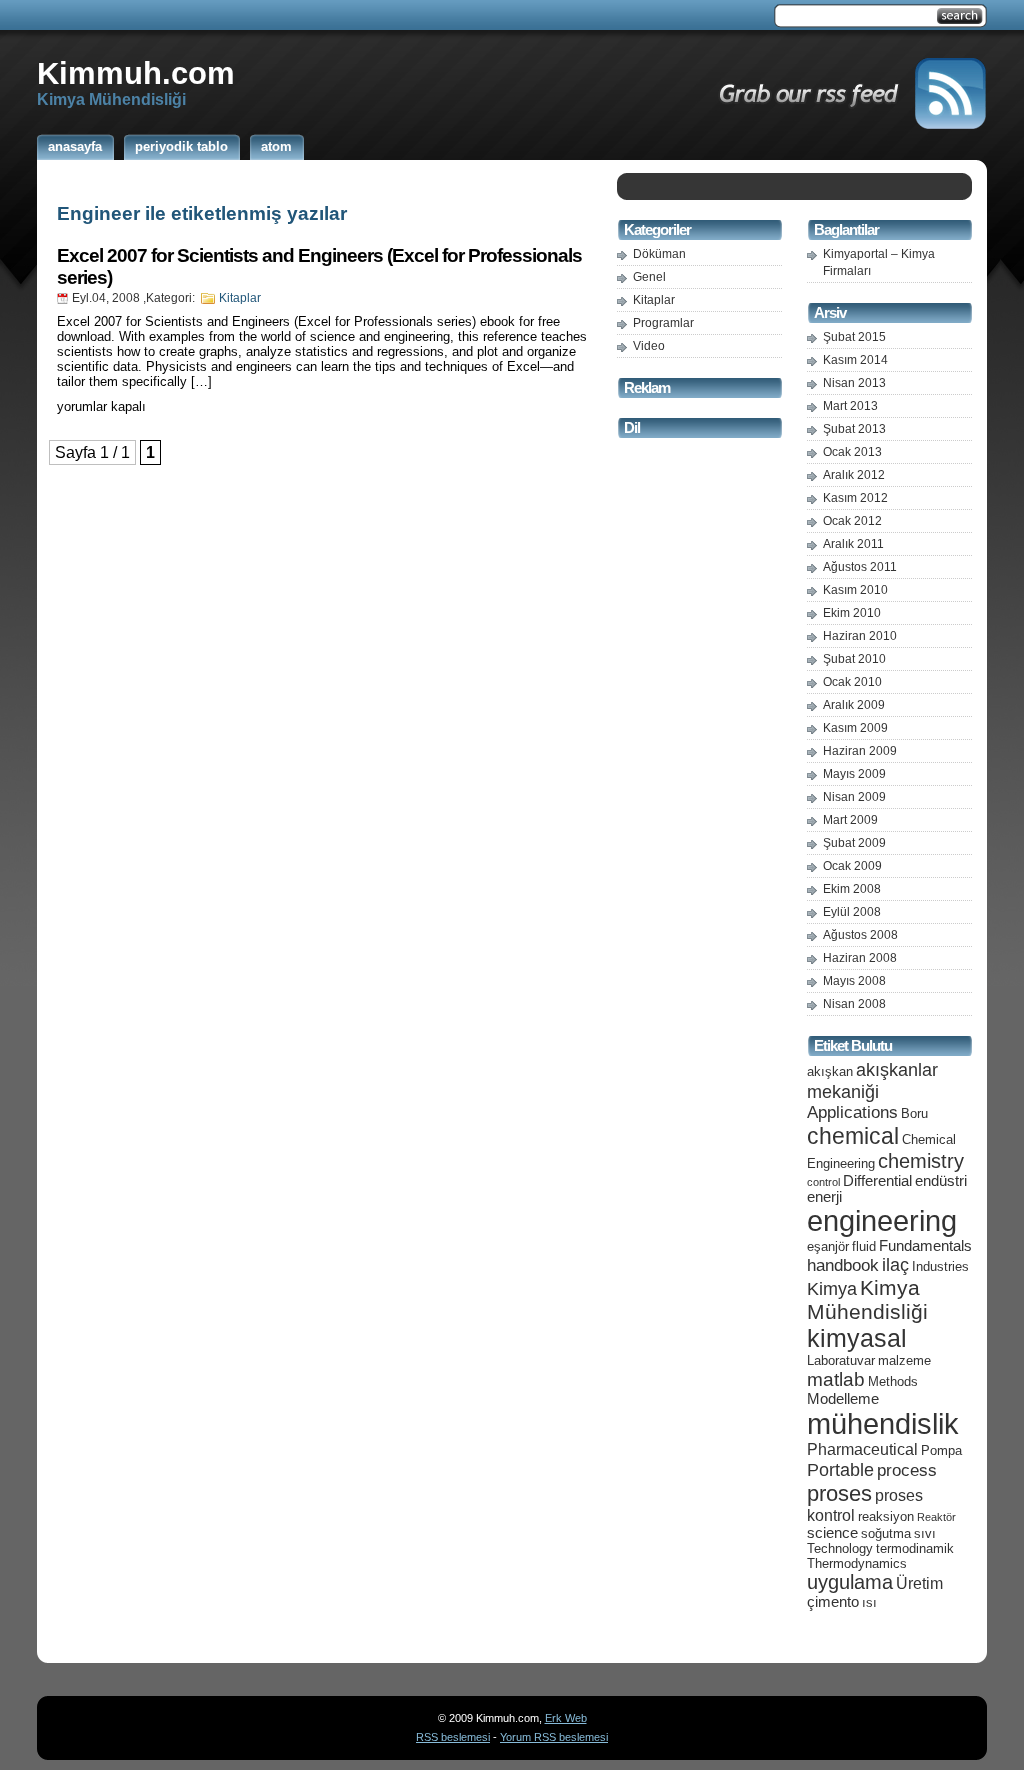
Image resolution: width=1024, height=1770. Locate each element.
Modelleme (843, 1399)
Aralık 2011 (853, 544)
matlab (836, 1379)
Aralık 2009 (854, 705)
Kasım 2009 (855, 728)
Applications (852, 1112)
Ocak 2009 (852, 866)
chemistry (921, 1161)
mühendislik (883, 1423)
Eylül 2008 (852, 912)
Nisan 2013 (854, 383)
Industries (940, 1266)
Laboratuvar (841, 1360)
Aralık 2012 (854, 475)
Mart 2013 (850, 406)
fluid (864, 1246)
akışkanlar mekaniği (872, 1080)
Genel (649, 277)
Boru (914, 1113)
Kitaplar (240, 298)
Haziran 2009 (860, 751)
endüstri (941, 1181)
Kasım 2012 (855, 498)
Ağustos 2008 (860, 935)
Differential (877, 1181)
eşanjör (828, 1246)
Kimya (832, 1288)
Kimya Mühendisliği (867, 1299)
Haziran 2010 (860, 636)
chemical (853, 1136)
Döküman (659, 254)
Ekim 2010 (852, 613)
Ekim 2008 (852, 889)
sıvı (925, 1533)
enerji (824, 1197)
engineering (882, 1221)
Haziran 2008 (860, 958)
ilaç (895, 1264)
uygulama (850, 1582)
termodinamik (915, 1548)
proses (839, 1493)
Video (649, 346)
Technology (840, 1548)
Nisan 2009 (854, 797)
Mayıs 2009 (854, 774)
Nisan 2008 (854, 1004)
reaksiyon (886, 1516)
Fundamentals (925, 1246)
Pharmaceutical (862, 1449)
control (823, 1182)
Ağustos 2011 (860, 567)
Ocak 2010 (852, 682)
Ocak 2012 (852, 521)
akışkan (830, 1071)
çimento (833, 1602)
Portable (840, 1469)
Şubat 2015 (854, 337)
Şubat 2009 (854, 843)
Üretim (919, 1583)
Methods (893, 1381)
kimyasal (857, 1338)
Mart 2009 (850, 820)
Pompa (941, 1450)
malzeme (904, 1360)
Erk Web (566, 1718)
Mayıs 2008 (854, 981)
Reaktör (936, 1517)
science (832, 1533)
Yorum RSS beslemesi (554, 1737)
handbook (843, 1265)
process (907, 1470)
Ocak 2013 (852, 452)
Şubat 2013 (854, 429)
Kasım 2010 (855, 590)
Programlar (663, 323)
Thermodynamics (857, 1563)
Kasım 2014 (855, 360)
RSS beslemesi (453, 1737)
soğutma (886, 1533)
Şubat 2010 (854, 659)
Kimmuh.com (136, 73)
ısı (869, 1602)
